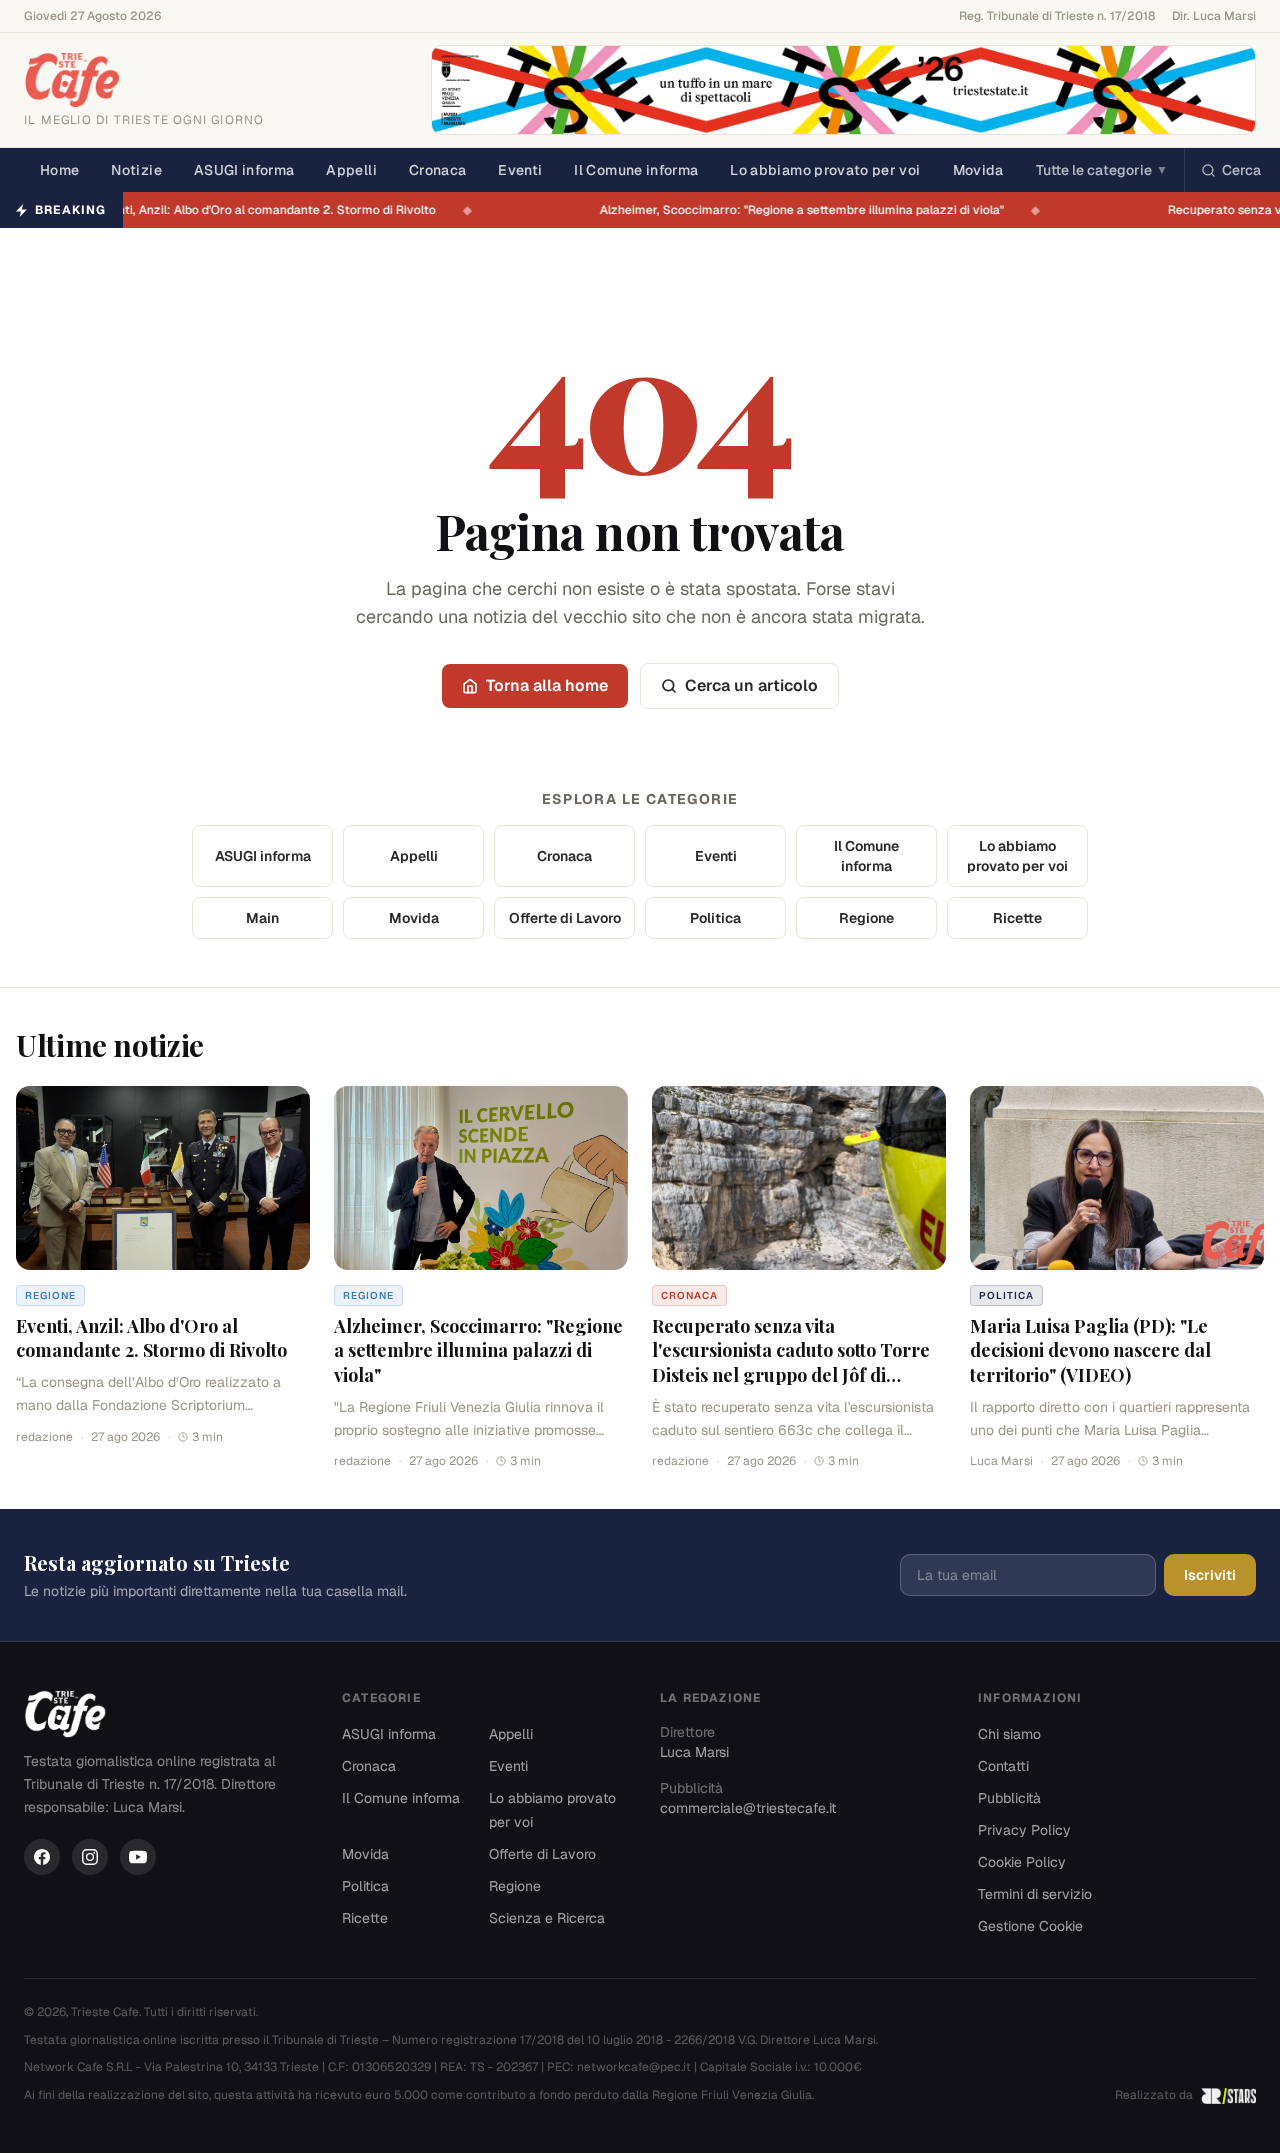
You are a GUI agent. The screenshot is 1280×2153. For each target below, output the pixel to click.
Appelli (351, 170)
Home (59, 170)
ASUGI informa (244, 170)
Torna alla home (547, 685)
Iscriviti (1210, 1575)
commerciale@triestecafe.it (748, 1808)
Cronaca (437, 170)
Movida (978, 170)
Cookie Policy (1022, 1862)
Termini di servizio (1035, 1894)
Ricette (1017, 918)
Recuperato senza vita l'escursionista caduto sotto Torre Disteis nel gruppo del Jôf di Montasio (791, 1363)
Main (262, 918)
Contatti (1003, 1766)
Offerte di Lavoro (565, 918)
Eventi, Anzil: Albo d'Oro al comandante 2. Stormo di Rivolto (279, 210)
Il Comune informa (636, 170)
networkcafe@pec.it (634, 2067)
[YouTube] (138, 1857)
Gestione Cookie (1030, 1926)
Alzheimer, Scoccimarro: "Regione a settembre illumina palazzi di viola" (815, 210)
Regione (866, 918)
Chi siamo (1009, 1734)
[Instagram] (90, 1857)
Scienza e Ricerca (547, 1918)
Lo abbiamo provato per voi (825, 170)
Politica (715, 918)
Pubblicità (1009, 1798)
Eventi (520, 170)
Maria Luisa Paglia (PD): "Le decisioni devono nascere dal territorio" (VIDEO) (1090, 1351)
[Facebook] (42, 1857)
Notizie (136, 170)
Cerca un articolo (751, 685)
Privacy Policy (1024, 1830)
